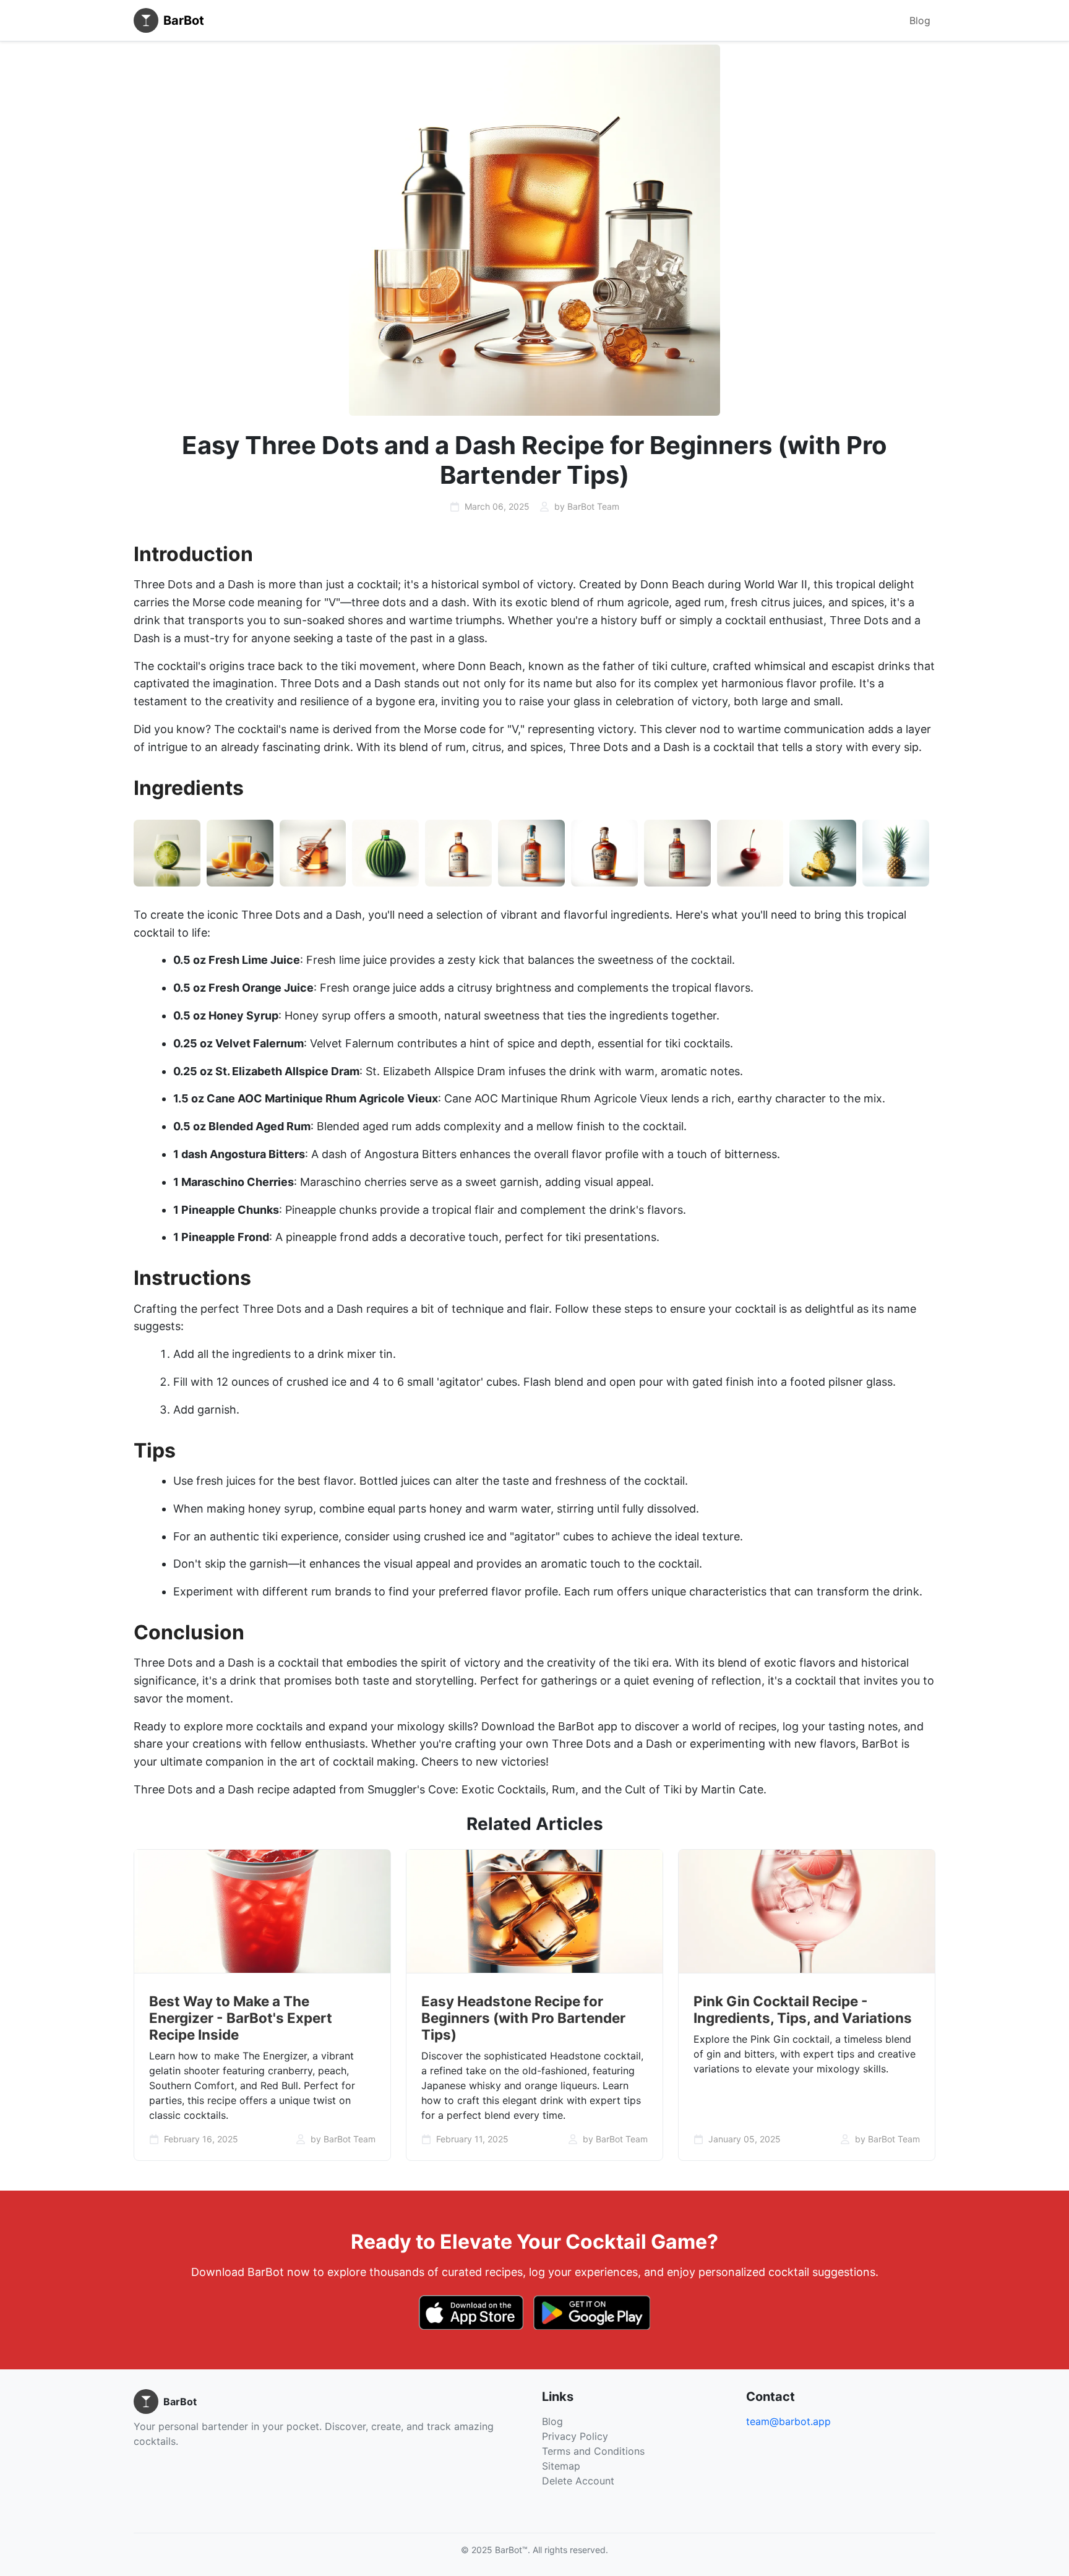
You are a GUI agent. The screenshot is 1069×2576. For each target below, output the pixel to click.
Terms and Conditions (593, 2451)
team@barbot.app (788, 2421)
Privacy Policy (575, 2436)
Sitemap (561, 2466)
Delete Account (578, 2481)
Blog (920, 20)
